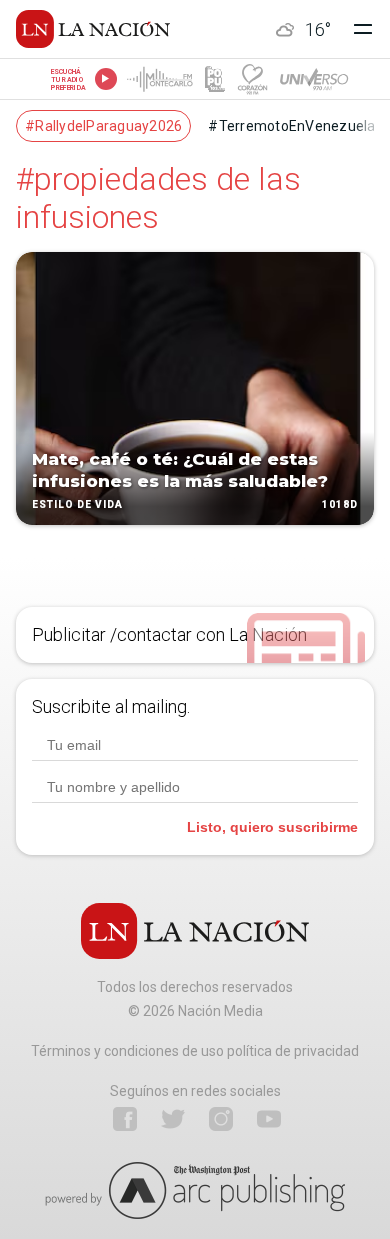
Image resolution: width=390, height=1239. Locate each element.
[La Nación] (93, 29)
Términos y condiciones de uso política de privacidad (195, 1051)
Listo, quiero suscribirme (272, 827)
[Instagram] (221, 1119)
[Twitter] (173, 1119)
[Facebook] (125, 1119)
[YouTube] (269, 1119)
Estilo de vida (77, 504)
